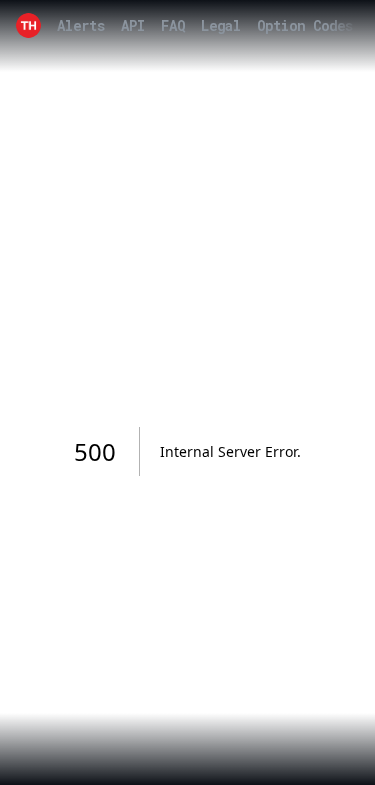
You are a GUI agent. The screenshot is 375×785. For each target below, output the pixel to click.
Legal (221, 25)
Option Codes (305, 25)
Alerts (81, 25)
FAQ (173, 25)
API (133, 25)
